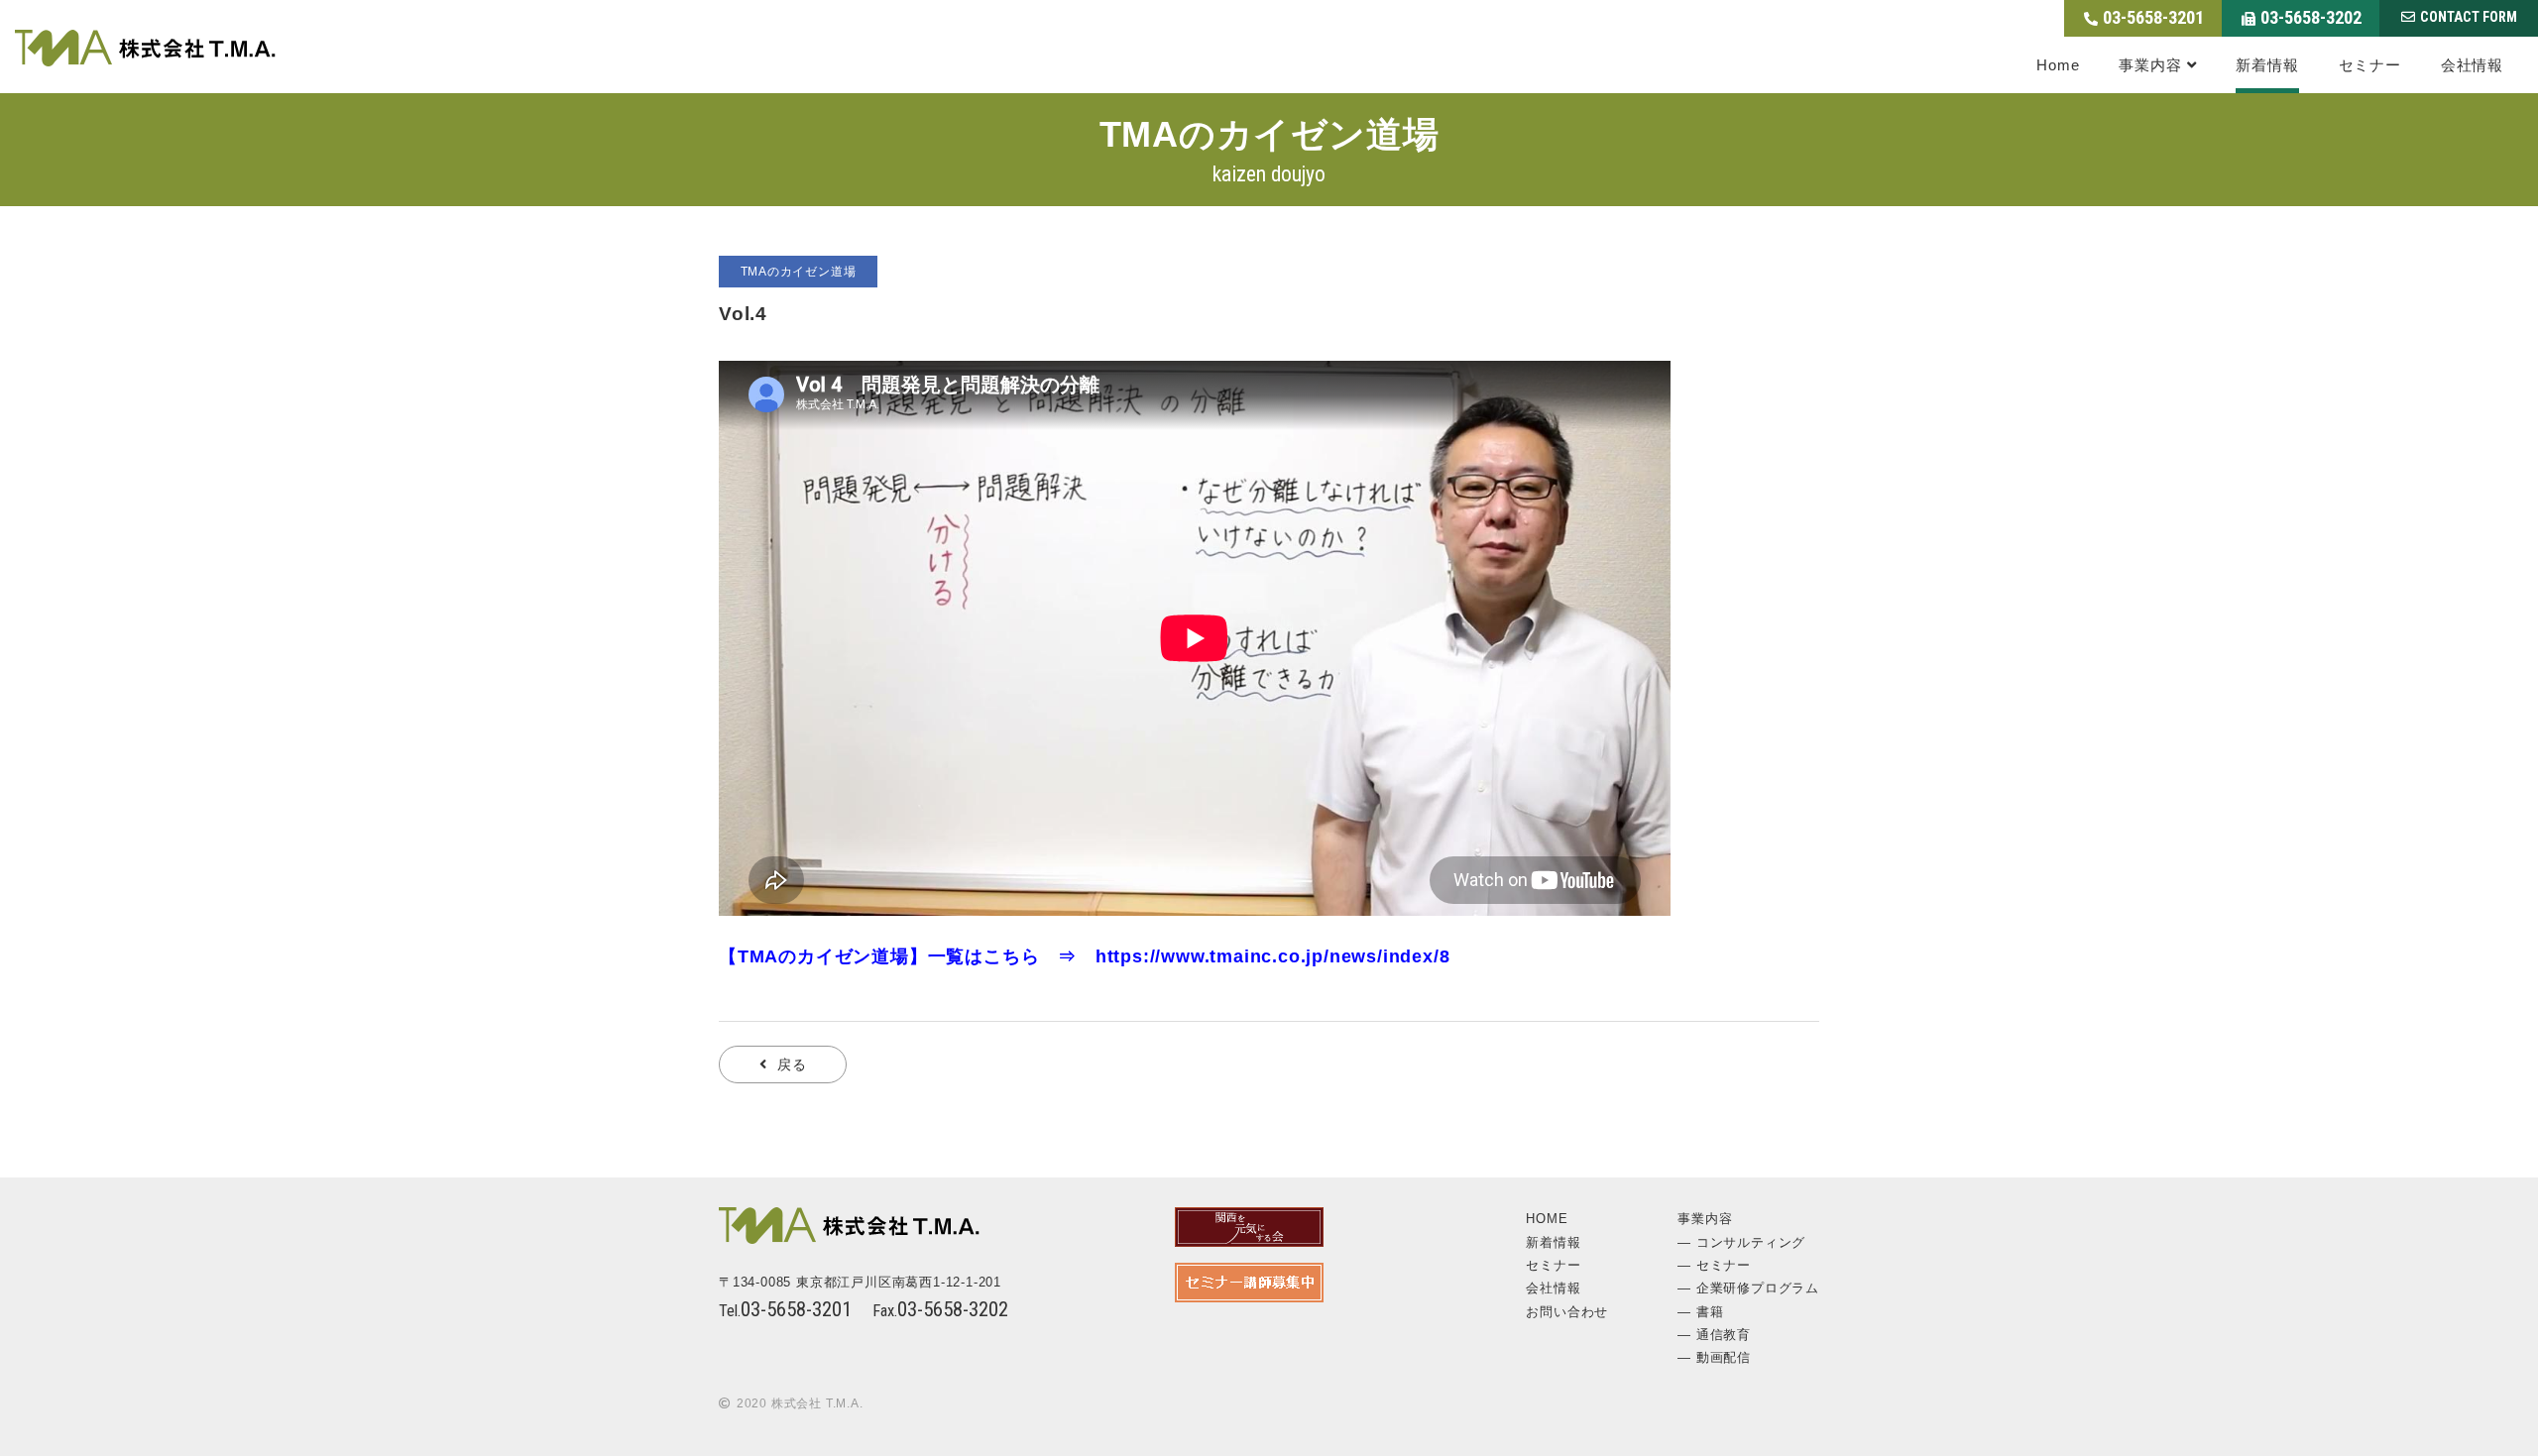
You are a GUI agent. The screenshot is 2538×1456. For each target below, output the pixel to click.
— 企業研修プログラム (1748, 1288)
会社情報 (2472, 65)
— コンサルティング (1741, 1242)
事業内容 (1705, 1219)
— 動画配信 (1714, 1357)
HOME (1547, 1219)
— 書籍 (1700, 1312)
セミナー (2370, 65)
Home (2058, 65)
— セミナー (1714, 1265)
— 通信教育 (1714, 1335)
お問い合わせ (1567, 1312)
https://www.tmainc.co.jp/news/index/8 (1273, 956)
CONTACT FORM (2469, 17)
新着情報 (2267, 65)
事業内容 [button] (2150, 65)
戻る (792, 1064)
